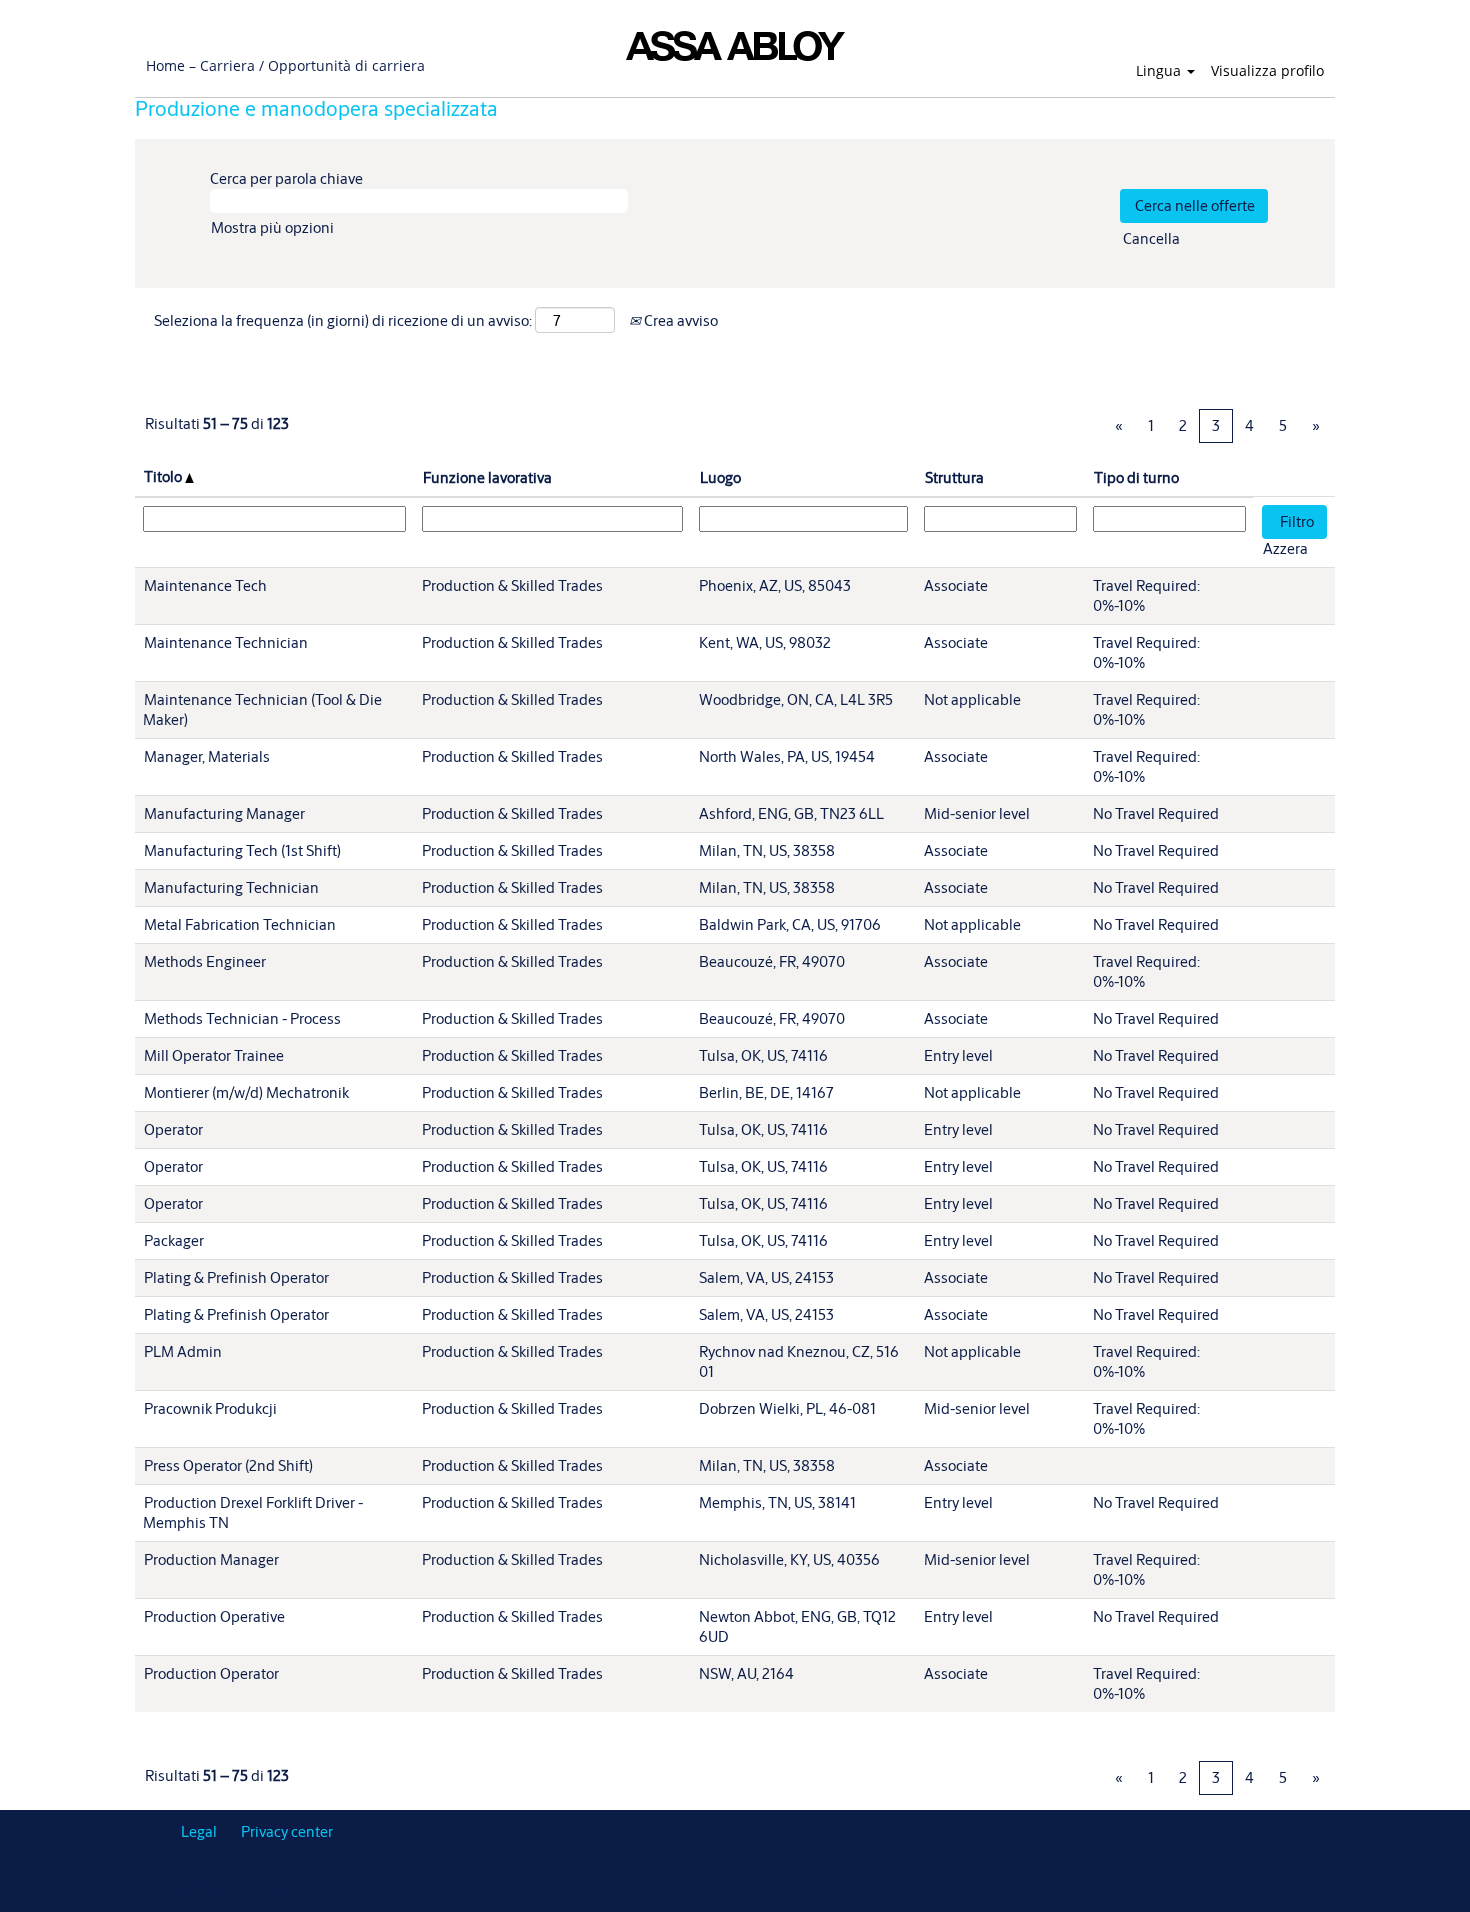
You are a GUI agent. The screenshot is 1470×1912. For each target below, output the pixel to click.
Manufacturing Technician (231, 887)
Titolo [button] (164, 476)
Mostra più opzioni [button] (272, 227)
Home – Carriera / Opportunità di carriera (285, 65)
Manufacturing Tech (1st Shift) (242, 850)
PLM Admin (183, 1351)
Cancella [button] (1151, 238)
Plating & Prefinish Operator (236, 1277)
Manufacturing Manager (224, 813)
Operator (173, 1129)
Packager (174, 1240)
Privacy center (287, 1831)
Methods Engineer (205, 961)
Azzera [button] (1285, 548)
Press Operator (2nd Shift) (228, 1465)
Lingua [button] (1160, 70)
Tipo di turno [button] (1136, 477)
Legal (199, 1831)
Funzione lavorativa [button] (487, 477)
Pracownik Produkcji (210, 1408)
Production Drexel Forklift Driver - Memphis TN (253, 1512)
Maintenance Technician (226, 642)
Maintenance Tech (205, 585)
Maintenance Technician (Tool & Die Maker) (262, 709)
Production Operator (211, 1673)
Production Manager (211, 1559)
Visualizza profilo (1267, 70)
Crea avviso (679, 320)
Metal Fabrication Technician (240, 924)
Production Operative (214, 1616)
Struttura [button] (954, 477)
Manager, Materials (207, 756)
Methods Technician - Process (242, 1018)
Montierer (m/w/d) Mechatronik (246, 1092)
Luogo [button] (720, 477)
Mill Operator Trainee (214, 1055)
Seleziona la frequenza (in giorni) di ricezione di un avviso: (343, 320)
